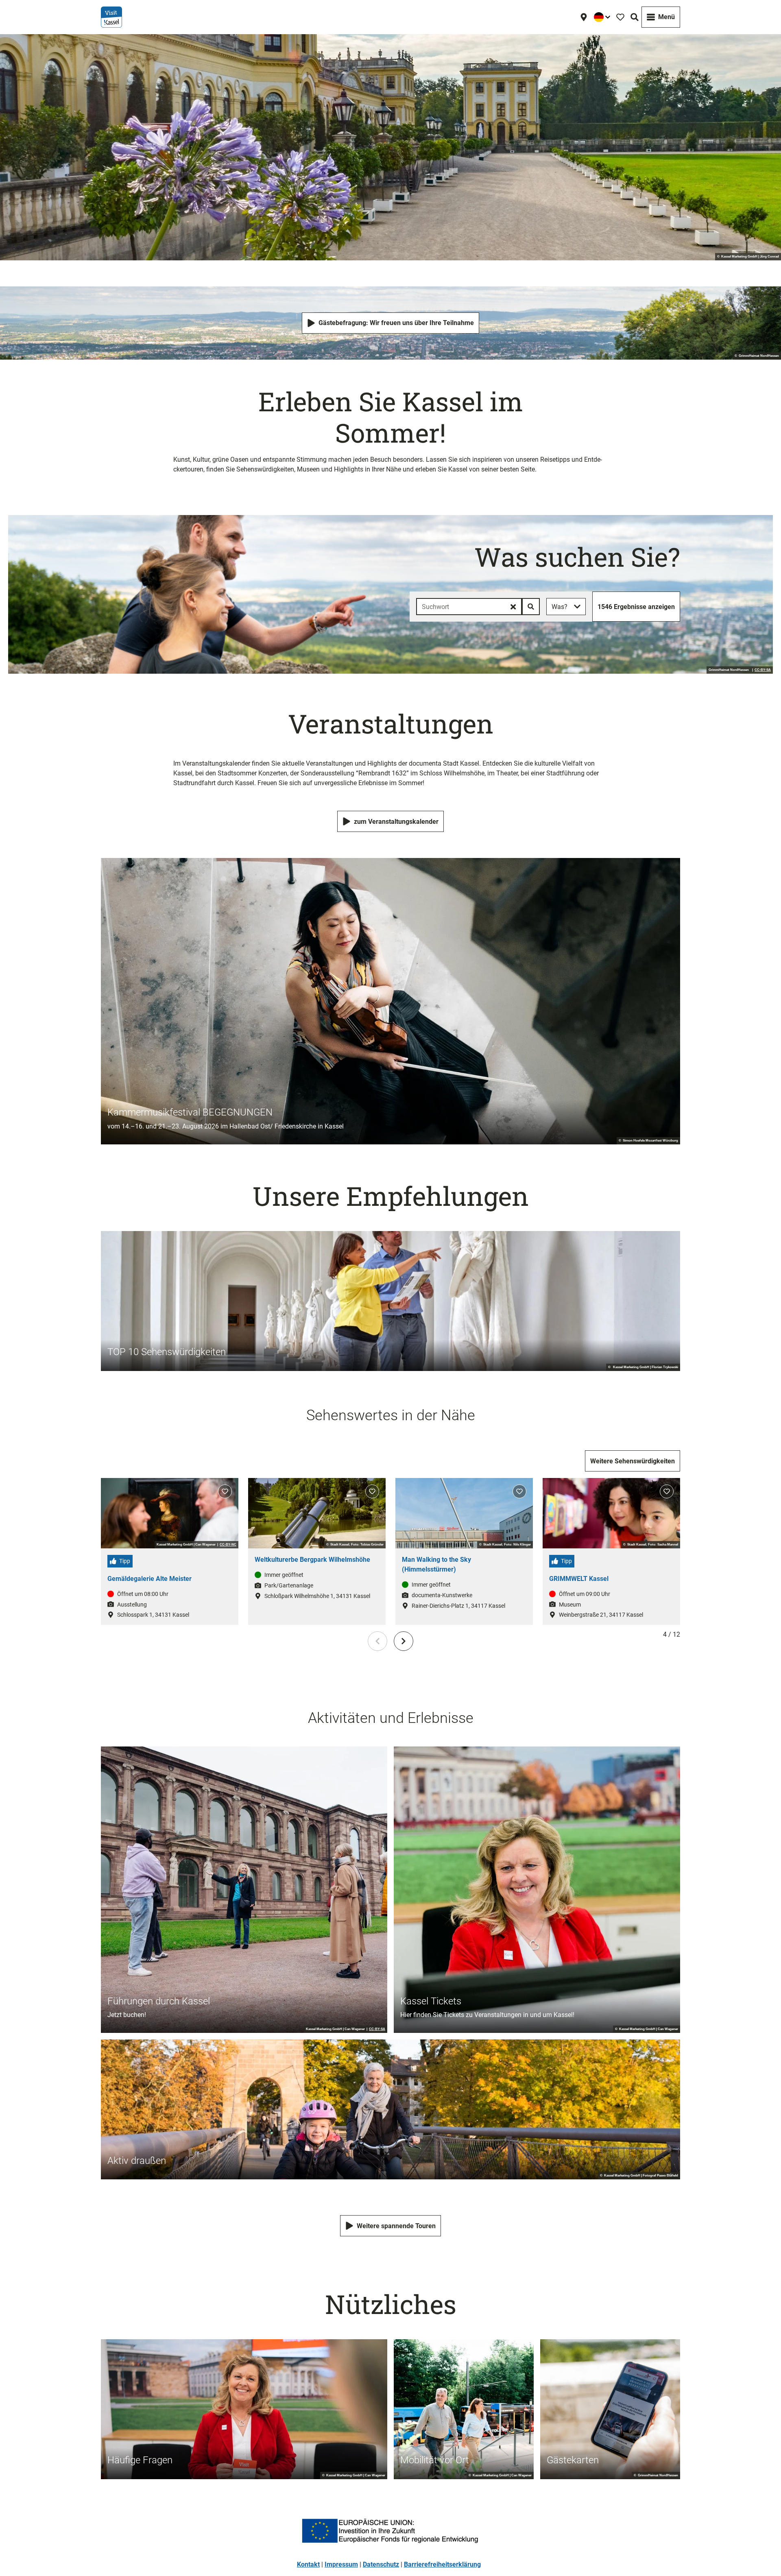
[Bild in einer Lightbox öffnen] (390, 2531)
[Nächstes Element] (404, 1641)
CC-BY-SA (763, 670)
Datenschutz (381, 2564)
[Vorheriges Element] (377, 1641)
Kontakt (308, 2564)
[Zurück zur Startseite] (111, 17)
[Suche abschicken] (531, 607)
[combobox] (478, 607)
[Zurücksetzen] (513, 607)
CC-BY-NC (228, 1545)
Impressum (341, 2564)
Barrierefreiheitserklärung (442, 2564)
